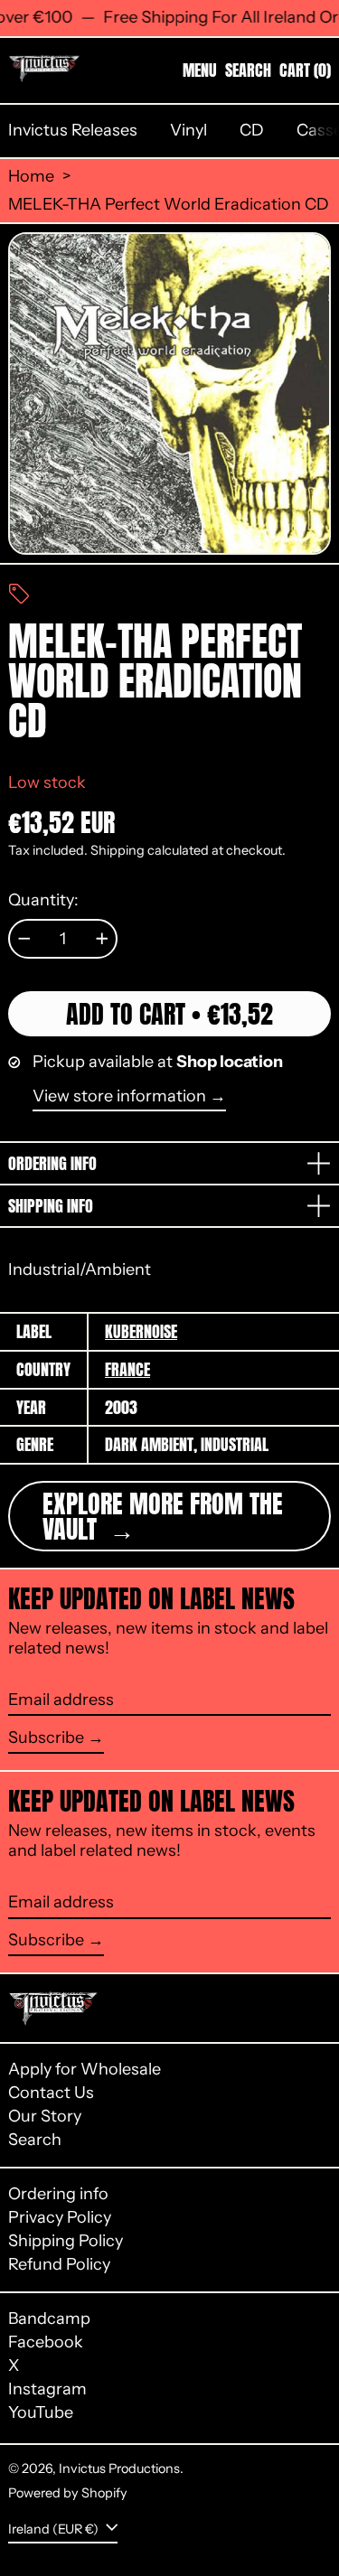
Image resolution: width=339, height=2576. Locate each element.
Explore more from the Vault (163, 1516)
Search (35, 2140)
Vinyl (188, 130)
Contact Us (51, 2093)
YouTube (41, 2413)
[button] (248, 70)
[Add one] (102, 939)
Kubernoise (141, 1331)
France (127, 1369)
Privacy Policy (60, 2217)
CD (252, 130)
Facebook (46, 2342)
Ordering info (58, 2194)
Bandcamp (49, 2319)
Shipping (118, 850)
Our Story (45, 2116)
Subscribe (46, 1738)
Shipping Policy (66, 2241)
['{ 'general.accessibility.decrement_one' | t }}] (24, 939)
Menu (200, 70)
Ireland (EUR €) (55, 2529)
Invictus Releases (73, 130)
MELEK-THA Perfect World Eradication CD (169, 205)
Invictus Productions (119, 2468)
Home (31, 177)
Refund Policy (59, 2264)
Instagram (47, 2389)
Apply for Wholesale (85, 2069)
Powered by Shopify (68, 2493)
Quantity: (43, 900)
